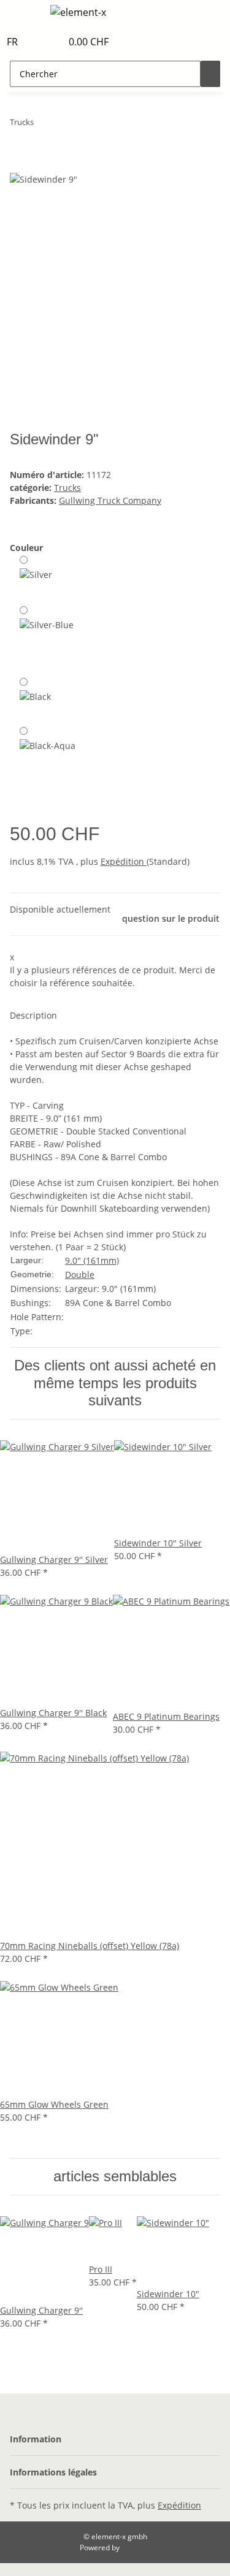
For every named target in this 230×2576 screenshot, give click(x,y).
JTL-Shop (136, 2548)
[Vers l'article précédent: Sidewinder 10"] (66, 125)
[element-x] (78, 12)
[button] (39, 42)
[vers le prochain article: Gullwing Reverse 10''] (44, 125)
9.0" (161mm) (92, 1260)
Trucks (67, 488)
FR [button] (13, 42)
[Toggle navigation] (25, 14)
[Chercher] (210, 74)
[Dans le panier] (20, 165)
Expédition (124, 861)
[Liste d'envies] (53, 42)
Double (80, 1275)
